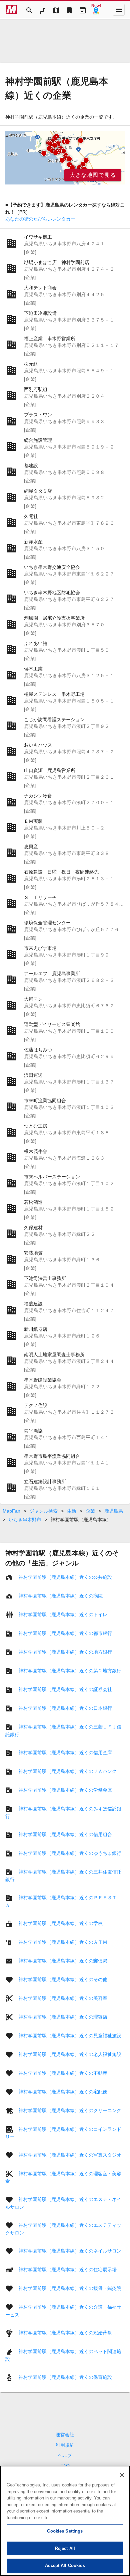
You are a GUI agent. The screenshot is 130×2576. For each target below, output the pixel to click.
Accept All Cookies (65, 2565)
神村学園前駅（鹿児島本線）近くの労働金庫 (65, 1790)
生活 (72, 1511)
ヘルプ (65, 2455)
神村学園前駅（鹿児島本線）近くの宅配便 (63, 2092)
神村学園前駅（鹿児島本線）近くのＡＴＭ (63, 1942)
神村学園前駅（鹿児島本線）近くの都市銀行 (65, 1633)
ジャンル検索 (44, 1511)
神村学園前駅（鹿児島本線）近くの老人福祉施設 (70, 2054)
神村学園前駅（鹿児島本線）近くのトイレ (63, 1615)
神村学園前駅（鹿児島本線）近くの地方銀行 (65, 1652)
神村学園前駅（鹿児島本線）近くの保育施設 (65, 2377)
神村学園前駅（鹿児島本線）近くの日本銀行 (65, 1708)
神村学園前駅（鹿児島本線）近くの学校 (61, 1923)
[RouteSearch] (43, 10)
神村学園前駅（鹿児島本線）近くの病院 (61, 1596)
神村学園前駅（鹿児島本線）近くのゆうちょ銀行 (70, 1853)
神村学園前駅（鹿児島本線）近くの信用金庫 (65, 1753)
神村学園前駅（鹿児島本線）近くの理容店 (63, 2017)
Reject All (65, 2548)
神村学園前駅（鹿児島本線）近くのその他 (63, 1979)
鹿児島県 (114, 1511)
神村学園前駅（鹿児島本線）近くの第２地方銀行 (70, 1671)
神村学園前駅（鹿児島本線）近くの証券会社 (65, 1689)
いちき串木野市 (25, 1520)
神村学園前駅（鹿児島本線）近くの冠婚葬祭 (65, 2333)
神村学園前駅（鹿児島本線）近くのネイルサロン (70, 2251)
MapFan (11, 1511)
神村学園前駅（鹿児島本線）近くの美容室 (63, 1998)
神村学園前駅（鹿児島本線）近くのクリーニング (70, 2110)
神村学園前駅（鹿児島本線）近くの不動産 (63, 2073)
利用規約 (65, 2445)
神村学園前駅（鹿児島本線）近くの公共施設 (65, 1577)
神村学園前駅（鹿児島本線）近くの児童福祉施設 (70, 2036)
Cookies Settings (65, 2531)
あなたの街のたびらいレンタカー (40, 219)
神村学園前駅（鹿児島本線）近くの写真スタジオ (70, 2155)
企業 (90, 1511)
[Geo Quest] (96, 10)
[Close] (122, 2475)
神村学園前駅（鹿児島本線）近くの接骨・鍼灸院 (70, 2288)
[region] (65, 158)
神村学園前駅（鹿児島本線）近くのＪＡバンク (68, 1771)
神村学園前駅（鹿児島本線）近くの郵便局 (63, 1961)
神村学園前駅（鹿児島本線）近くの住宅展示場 (68, 2270)
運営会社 (65, 2435)
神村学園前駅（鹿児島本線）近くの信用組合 (65, 1834)
